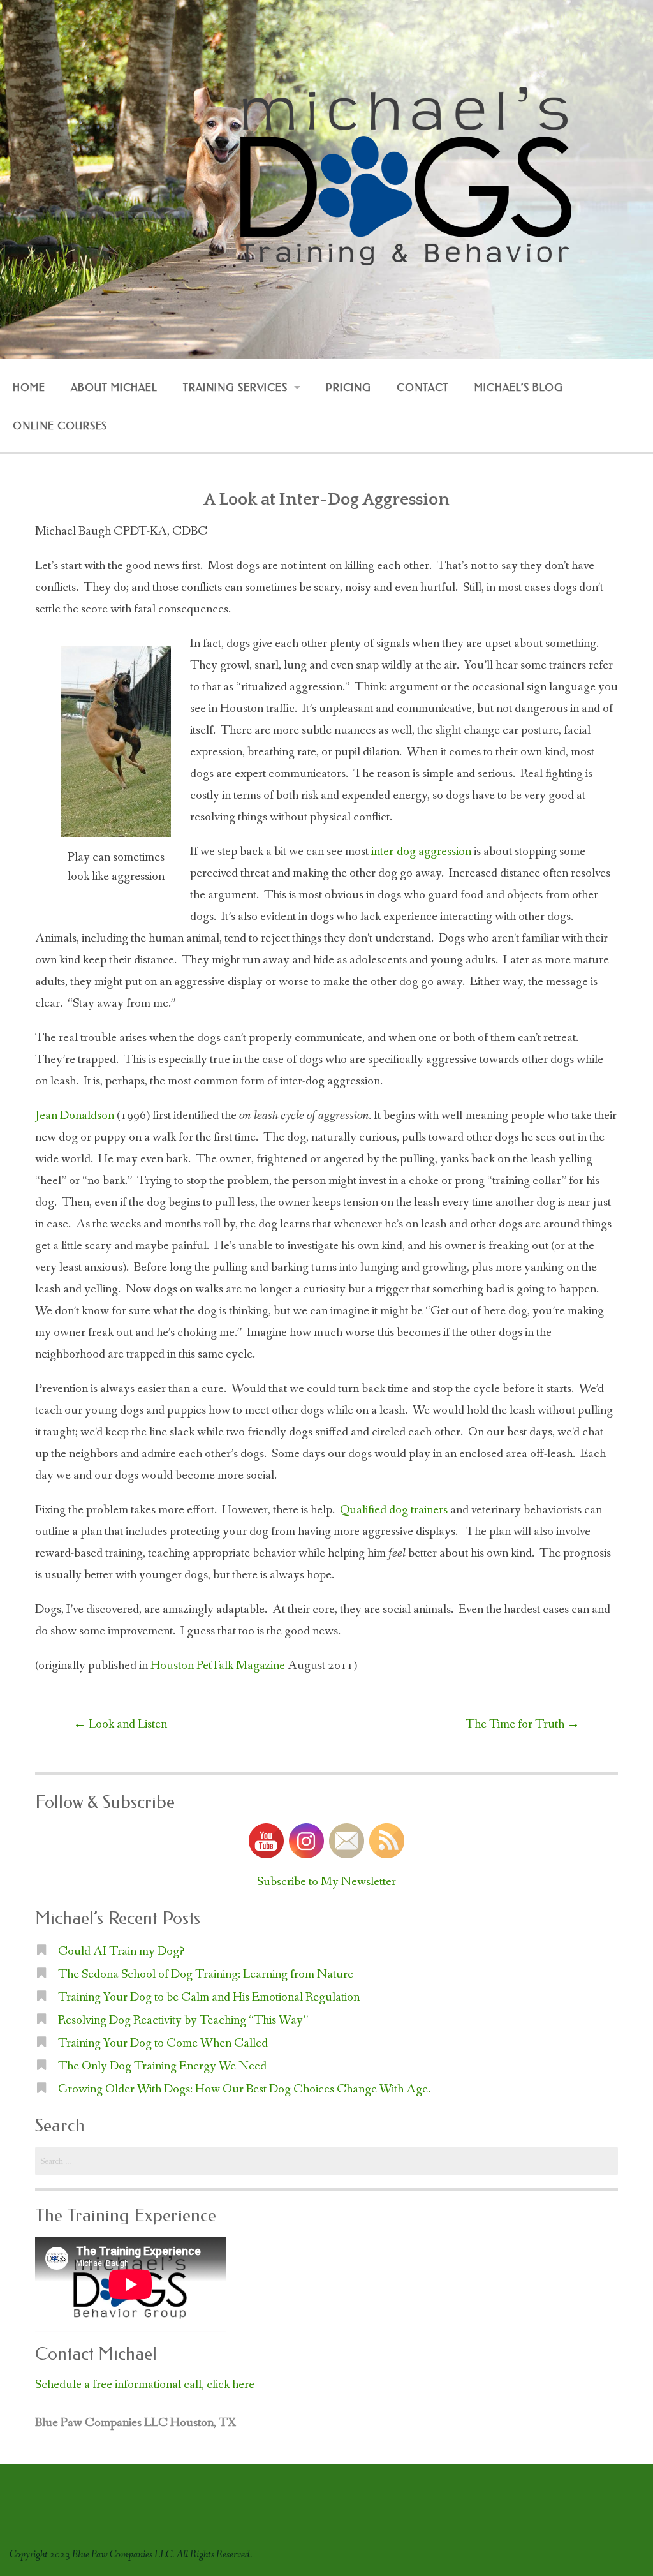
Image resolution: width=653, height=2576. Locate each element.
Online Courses (60, 426)
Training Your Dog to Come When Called (163, 2043)
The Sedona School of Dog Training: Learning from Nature (206, 1974)
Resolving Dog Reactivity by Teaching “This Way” (183, 2020)
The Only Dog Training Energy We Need (162, 2066)
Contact (423, 388)
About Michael (114, 388)
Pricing (349, 388)
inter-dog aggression (421, 852)
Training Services (235, 388)
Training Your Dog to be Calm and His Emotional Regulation (209, 1997)
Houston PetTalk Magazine (219, 1666)
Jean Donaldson (75, 1116)
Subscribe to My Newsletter (326, 1882)
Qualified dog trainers (394, 1510)
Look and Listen (120, 1724)
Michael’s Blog (518, 388)
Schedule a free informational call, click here (145, 2385)
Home (29, 388)
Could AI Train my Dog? (121, 1951)
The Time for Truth (523, 1724)
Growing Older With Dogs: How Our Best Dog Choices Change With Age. (244, 2089)
